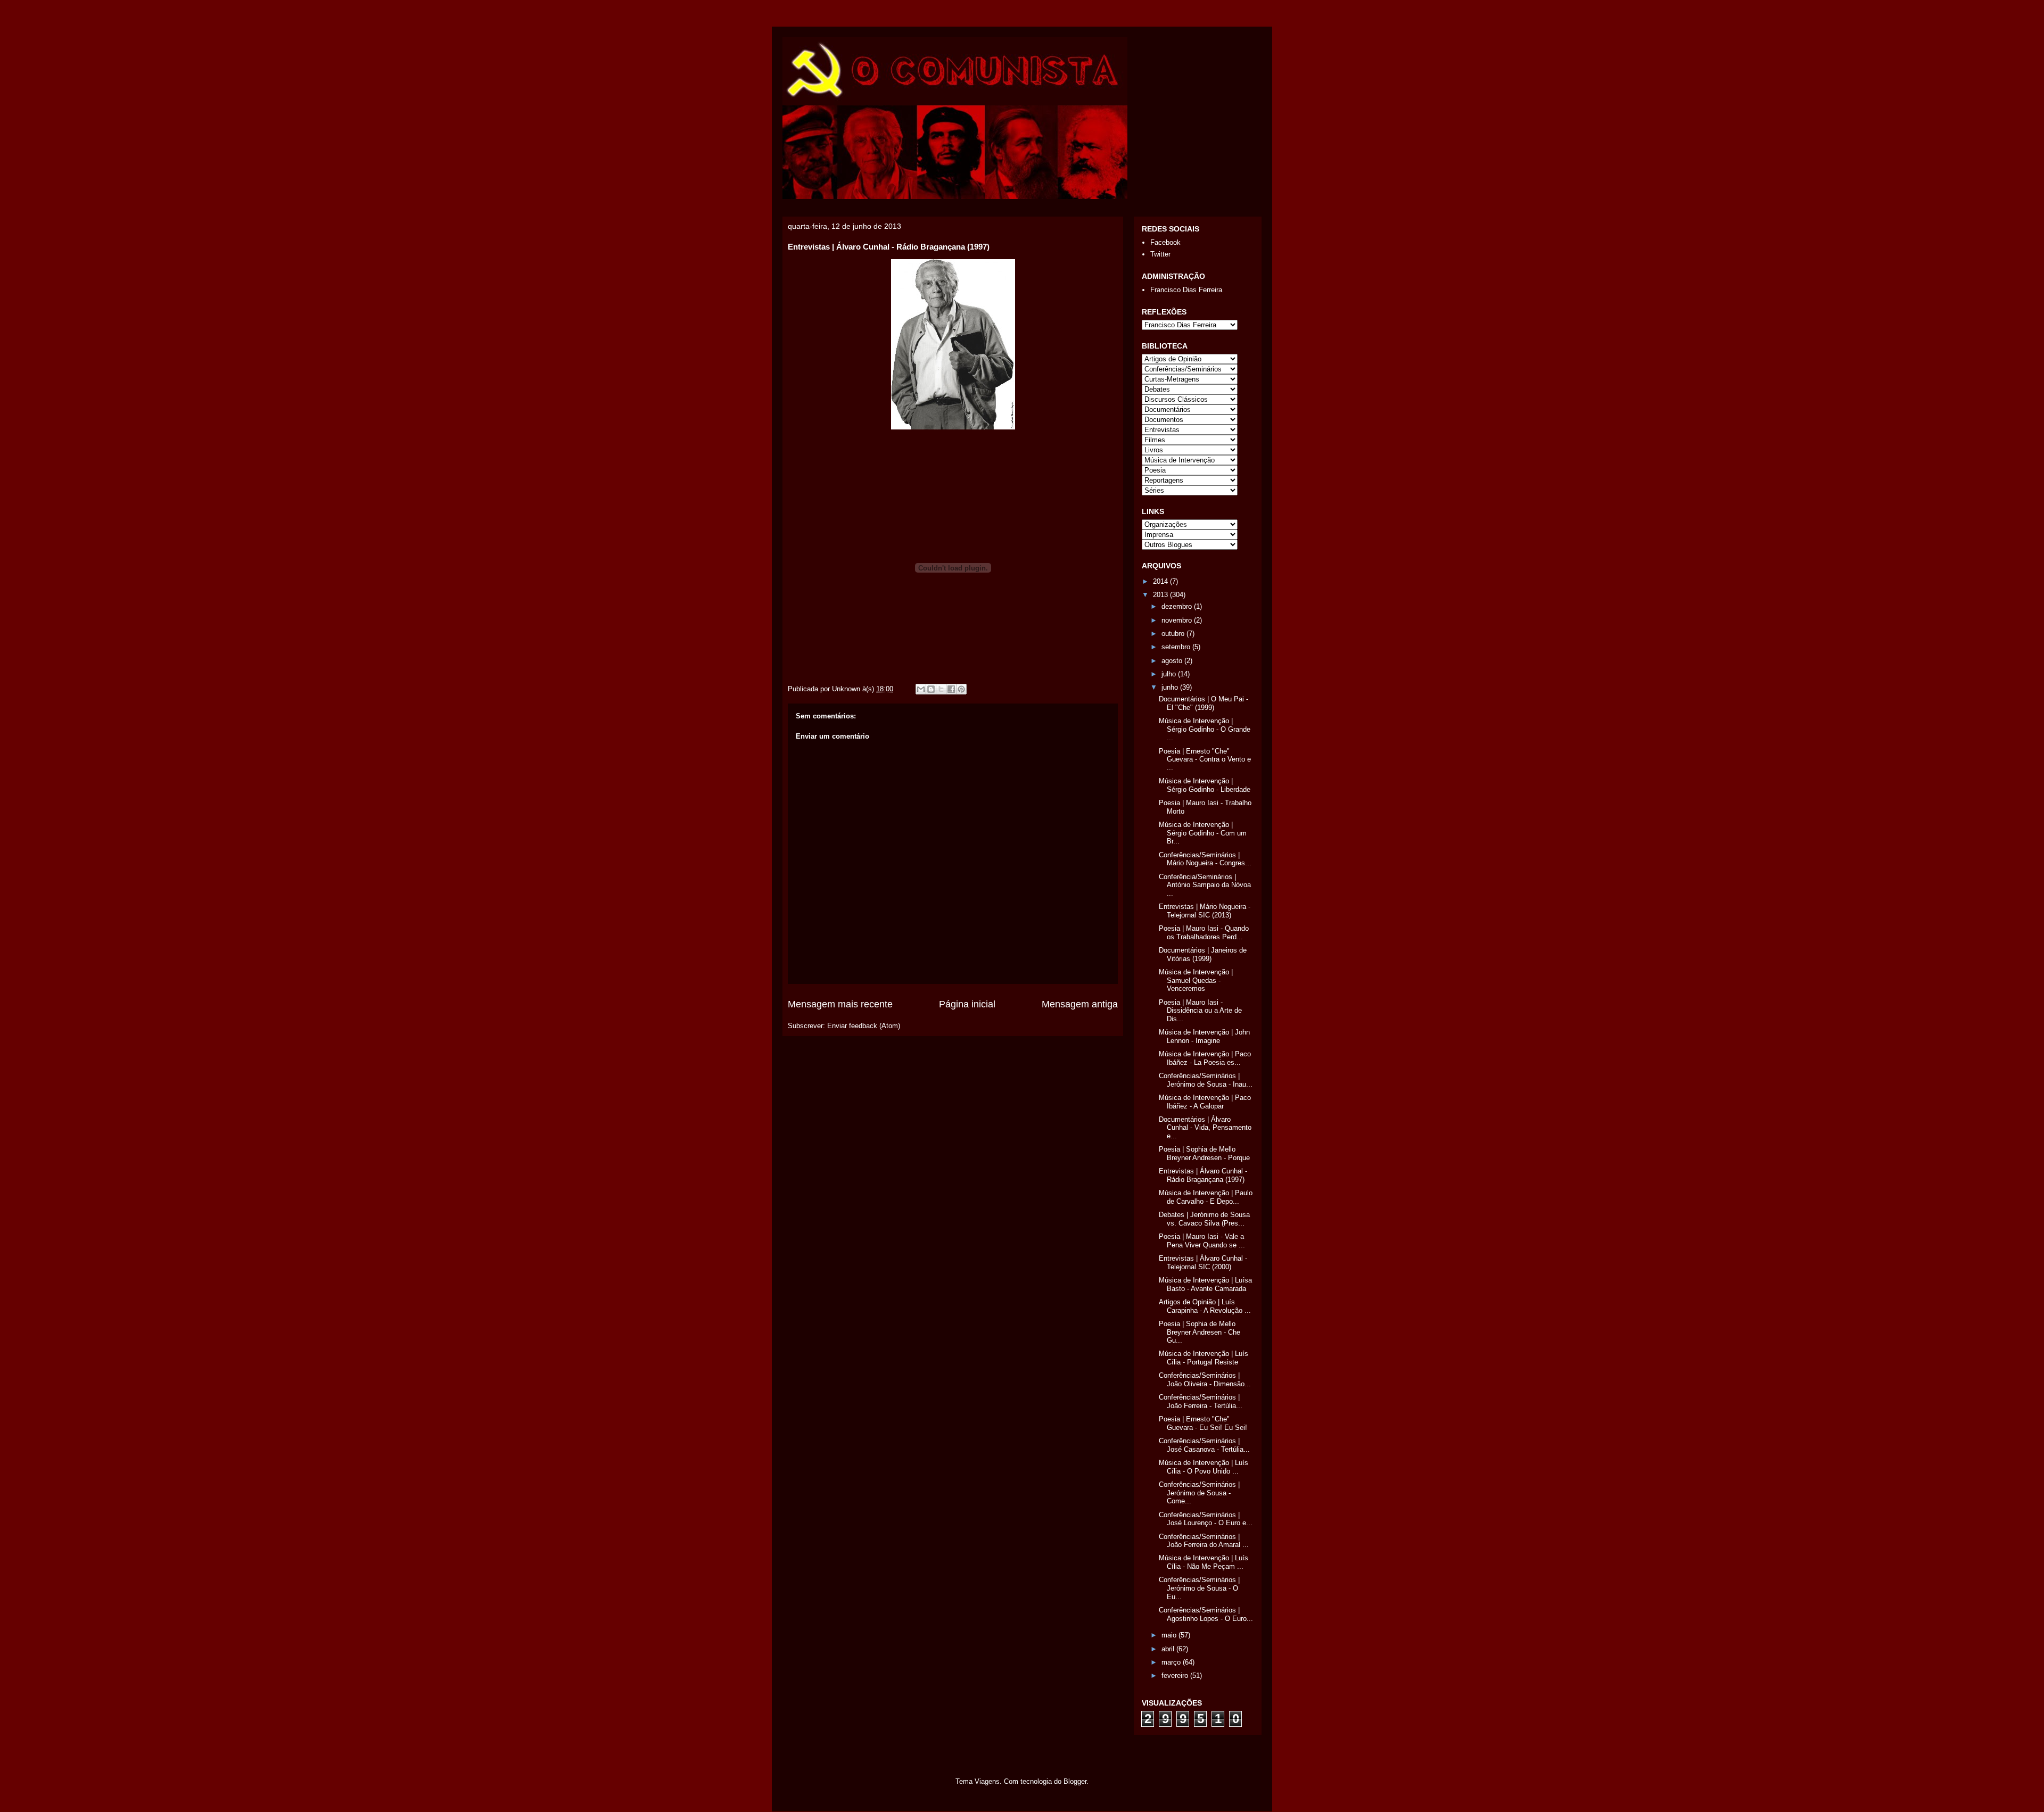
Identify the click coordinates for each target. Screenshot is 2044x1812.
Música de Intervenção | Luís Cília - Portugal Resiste (1204, 1358)
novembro (1178, 620)
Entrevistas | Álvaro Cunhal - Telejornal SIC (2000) (1203, 1263)
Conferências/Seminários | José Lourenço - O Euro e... (1206, 1519)
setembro (1177, 647)
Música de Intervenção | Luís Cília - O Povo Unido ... (1204, 1467)
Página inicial (967, 1004)
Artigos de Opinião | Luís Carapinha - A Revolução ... (1205, 1306)
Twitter (1160, 254)
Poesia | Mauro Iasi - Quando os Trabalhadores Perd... (1204, 933)
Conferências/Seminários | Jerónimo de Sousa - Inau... (1206, 1080)
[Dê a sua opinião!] (931, 689)
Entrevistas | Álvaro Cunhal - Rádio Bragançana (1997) (1203, 1175)
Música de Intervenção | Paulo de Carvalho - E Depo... (1206, 1197)
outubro (1174, 634)
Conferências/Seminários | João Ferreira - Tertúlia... (1201, 1401)
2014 (1161, 581)
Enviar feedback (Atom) (864, 1026)
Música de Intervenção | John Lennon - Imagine (1204, 1036)
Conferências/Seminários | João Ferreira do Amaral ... (1204, 1541)
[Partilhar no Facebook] (951, 689)
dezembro (1178, 606)
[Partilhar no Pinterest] (961, 689)
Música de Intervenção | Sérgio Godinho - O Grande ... (1205, 729)
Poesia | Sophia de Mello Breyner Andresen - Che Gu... (1200, 1332)
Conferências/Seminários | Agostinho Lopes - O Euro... (1206, 1614)
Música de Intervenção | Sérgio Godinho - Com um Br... (1203, 833)
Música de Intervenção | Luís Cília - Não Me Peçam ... (1204, 1562)
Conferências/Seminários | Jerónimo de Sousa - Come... (1199, 1493)
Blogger (1075, 1781)
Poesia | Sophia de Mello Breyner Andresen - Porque (1204, 1153)
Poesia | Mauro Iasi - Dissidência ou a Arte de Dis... (1200, 1011)
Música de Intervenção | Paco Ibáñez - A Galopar (1205, 1102)
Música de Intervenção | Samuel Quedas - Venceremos (1196, 980)
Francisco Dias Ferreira (1186, 290)
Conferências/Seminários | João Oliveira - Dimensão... (1205, 1380)
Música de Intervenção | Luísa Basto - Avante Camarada (1205, 1284)
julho (1170, 674)
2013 (1161, 595)
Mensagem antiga (1080, 1004)
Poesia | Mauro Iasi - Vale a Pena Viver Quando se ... (1202, 1241)
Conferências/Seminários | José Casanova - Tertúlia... (1204, 1445)
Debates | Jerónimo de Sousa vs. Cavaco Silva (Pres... (1204, 1219)
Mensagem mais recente (840, 1004)
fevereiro (1176, 1676)
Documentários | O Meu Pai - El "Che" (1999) (1204, 703)
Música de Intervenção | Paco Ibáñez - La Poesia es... (1205, 1058)
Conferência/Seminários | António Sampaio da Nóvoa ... (1205, 885)
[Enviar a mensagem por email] (921, 689)
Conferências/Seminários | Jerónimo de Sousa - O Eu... (1199, 1588)
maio (1170, 1635)
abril (1169, 1649)
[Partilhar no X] (941, 689)
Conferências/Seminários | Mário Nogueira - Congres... (1205, 859)
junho (1171, 687)
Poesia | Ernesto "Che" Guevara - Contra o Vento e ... (1205, 759)
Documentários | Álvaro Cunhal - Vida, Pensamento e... (1205, 1128)
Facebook (1165, 242)
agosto (1173, 661)
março (1172, 1662)
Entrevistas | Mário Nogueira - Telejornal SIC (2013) (1205, 911)
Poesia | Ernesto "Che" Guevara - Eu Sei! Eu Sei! (1203, 1423)
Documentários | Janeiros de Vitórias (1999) (1203, 954)
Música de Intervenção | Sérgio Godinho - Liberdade (1205, 785)
